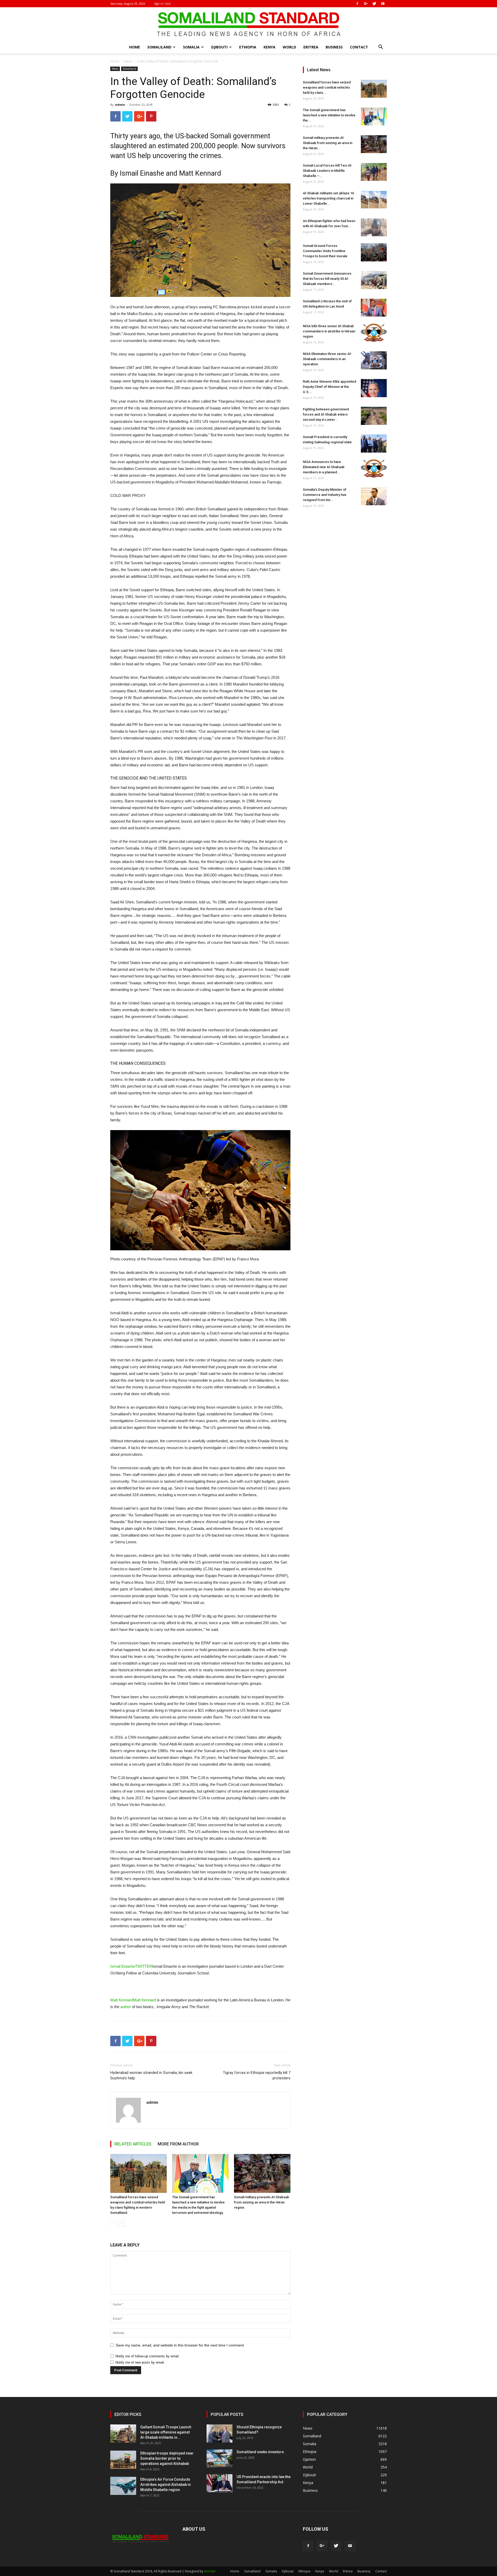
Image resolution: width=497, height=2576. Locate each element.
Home (135, 47)
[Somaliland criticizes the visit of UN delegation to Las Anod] (374, 308)
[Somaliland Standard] (248, 24)
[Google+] (366, 4)
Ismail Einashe (142, 173)
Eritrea (311, 47)
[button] (381, 48)
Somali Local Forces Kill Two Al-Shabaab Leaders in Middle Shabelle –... (328, 171)
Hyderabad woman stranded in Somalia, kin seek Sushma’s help (151, 2075)
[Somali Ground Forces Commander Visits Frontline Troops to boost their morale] (374, 252)
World (289, 47)
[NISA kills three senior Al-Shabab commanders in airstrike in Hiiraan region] (374, 333)
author (126, 2007)
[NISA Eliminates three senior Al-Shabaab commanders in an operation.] (374, 360)
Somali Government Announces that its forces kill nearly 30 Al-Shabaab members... (327, 279)
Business (334, 47)
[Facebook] (357, 4)
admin (120, 105)
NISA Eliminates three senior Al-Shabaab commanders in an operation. (327, 359)
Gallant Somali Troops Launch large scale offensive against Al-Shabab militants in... (166, 2432)
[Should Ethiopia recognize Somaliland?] (220, 2434)
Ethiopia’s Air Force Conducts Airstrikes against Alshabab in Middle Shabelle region (166, 2485)
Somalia (191, 47)
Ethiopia (248, 47)
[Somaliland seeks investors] (220, 2458)
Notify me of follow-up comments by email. (148, 2356)
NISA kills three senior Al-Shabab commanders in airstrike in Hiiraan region (329, 331)
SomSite (210, 2571)
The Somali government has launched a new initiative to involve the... (329, 115)
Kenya (269, 47)
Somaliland (159, 47)
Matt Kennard (200, 173)
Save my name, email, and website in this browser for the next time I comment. (180, 2345)
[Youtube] (383, 4)
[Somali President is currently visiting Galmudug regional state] (374, 444)
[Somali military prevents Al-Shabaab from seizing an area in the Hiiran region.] (262, 2173)
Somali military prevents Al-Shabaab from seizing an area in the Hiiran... (328, 143)
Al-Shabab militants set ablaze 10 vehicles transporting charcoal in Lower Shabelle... (328, 198)
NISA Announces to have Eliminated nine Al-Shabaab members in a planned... (324, 467)
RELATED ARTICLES (133, 2144)
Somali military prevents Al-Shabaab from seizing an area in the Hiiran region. (262, 2202)
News (128, 61)
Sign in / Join (162, 3)
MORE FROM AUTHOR (178, 2144)
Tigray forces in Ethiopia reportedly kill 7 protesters (257, 2075)
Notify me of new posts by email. (140, 2362)
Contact (359, 47)
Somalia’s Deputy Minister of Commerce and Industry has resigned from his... (325, 495)
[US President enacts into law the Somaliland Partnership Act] (220, 2483)
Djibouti (219, 47)
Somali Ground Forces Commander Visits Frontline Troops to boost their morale (325, 251)
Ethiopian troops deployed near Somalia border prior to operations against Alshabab (167, 2458)
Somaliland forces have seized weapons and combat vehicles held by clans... (327, 87)
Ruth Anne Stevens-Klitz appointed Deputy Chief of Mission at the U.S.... (330, 387)
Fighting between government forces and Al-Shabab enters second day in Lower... (326, 414)
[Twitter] (374, 4)
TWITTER (144, 1966)
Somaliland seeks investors (260, 2452)
